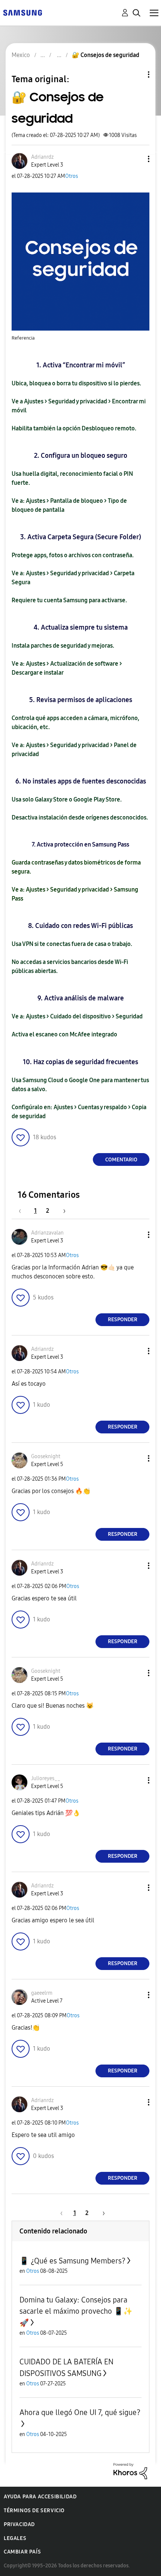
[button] (136, 159)
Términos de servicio (34, 2511)
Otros (72, 176)
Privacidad (19, 2524)
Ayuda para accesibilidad (40, 2497)
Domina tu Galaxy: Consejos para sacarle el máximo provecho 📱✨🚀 (76, 2311)
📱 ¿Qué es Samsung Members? (72, 2261)
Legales (15, 2538)
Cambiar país (22, 2552)
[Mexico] (22, 12)
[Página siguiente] (62, 1211)
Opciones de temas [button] (136, 74)
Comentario (121, 1160)
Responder (123, 1320)
